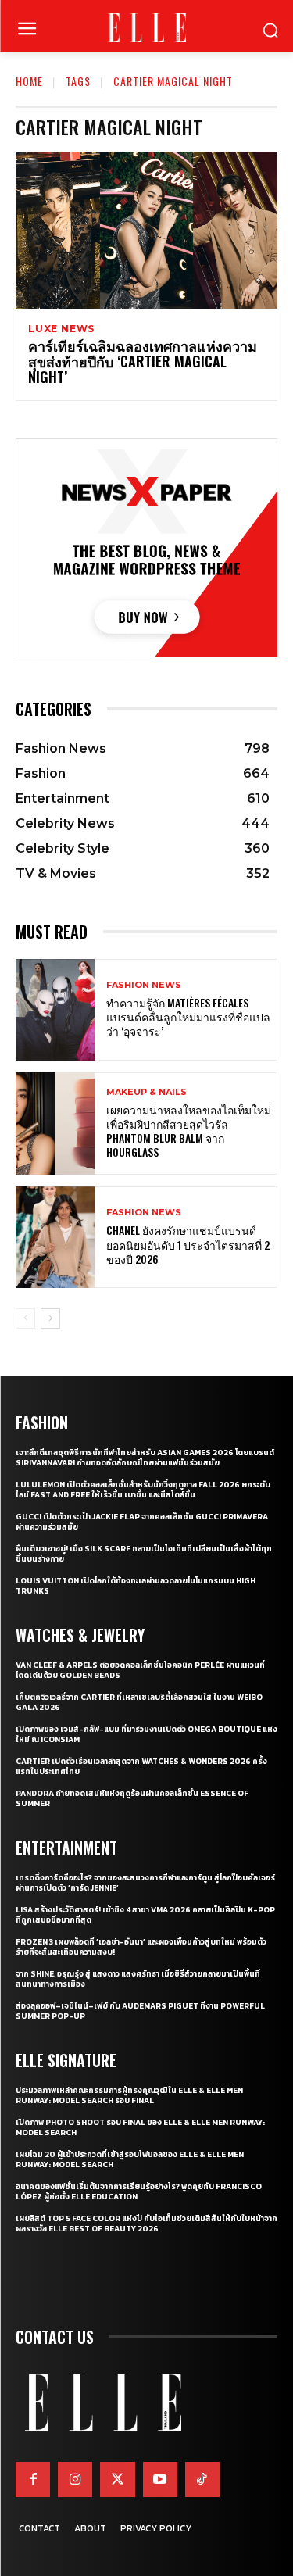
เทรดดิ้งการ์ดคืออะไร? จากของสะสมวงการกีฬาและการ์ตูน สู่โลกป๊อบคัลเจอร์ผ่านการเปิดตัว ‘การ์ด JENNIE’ (145, 1883)
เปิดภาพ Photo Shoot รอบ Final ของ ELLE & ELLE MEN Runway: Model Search (140, 2127)
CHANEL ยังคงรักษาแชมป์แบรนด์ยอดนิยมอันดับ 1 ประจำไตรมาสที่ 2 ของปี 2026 (188, 1244)
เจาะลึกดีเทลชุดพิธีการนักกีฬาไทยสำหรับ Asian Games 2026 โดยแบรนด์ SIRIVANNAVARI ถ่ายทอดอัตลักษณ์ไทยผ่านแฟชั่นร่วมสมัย (145, 1458)
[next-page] (50, 1318)
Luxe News (61, 329)
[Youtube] (160, 2479)
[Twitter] (117, 2479)
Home (29, 81)
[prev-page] (25, 1318)
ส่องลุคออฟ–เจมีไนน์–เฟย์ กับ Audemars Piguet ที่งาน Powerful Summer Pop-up (140, 2011)
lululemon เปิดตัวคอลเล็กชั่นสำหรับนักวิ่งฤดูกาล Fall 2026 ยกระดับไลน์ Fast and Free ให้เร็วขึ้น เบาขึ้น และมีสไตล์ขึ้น (143, 1490)
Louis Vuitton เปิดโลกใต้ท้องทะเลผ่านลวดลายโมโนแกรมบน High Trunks (136, 1586)
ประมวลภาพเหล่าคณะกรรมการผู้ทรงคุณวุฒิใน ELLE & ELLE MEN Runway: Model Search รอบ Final (129, 2095)
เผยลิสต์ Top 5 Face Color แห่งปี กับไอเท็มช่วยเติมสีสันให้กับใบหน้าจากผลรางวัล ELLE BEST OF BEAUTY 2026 (146, 2224)
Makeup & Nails (146, 1092)
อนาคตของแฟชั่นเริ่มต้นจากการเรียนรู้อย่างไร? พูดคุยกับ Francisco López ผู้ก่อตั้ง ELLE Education (139, 2191)
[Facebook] (33, 2479)
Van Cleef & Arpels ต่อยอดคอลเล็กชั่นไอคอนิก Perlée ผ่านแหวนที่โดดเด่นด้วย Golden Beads (140, 1670)
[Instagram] (75, 2479)
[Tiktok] (202, 2479)
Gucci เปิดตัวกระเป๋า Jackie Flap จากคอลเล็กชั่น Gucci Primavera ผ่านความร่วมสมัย (142, 1522)
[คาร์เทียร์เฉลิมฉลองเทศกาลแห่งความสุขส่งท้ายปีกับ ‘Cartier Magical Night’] (146, 230)
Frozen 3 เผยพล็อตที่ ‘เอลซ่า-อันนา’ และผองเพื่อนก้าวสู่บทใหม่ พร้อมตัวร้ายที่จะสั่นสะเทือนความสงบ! (141, 1947)
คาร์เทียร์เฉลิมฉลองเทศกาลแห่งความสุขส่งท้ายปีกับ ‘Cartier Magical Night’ (143, 361)
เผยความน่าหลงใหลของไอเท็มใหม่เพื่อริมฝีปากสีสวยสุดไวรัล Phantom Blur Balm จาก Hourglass (189, 1131)
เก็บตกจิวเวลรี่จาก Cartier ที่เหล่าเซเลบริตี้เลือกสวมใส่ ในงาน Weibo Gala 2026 (139, 1702)
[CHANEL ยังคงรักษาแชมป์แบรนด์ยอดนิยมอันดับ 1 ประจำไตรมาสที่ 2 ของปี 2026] (55, 1238)
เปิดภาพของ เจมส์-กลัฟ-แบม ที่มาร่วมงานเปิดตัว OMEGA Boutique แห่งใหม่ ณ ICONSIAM (146, 1734)
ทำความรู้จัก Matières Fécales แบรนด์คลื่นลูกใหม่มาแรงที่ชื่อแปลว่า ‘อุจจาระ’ (188, 1016)
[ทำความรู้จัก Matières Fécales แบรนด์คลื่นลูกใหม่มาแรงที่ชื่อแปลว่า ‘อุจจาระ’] (55, 1010)
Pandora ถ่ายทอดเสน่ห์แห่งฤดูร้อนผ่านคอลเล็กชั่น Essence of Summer (132, 1798)
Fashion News (144, 985)
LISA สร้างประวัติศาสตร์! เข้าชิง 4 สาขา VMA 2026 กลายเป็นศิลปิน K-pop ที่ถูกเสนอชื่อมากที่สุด (145, 1915)
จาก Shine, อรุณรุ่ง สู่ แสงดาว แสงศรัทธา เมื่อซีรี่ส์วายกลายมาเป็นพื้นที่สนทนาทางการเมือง (138, 1979)
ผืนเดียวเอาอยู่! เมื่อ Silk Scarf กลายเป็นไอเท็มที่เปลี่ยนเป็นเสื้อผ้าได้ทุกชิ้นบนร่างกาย (144, 1554)
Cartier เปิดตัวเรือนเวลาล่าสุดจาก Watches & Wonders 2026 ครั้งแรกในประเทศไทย (141, 1766)
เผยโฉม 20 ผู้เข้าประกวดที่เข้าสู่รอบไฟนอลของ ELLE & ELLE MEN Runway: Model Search (130, 2159)
